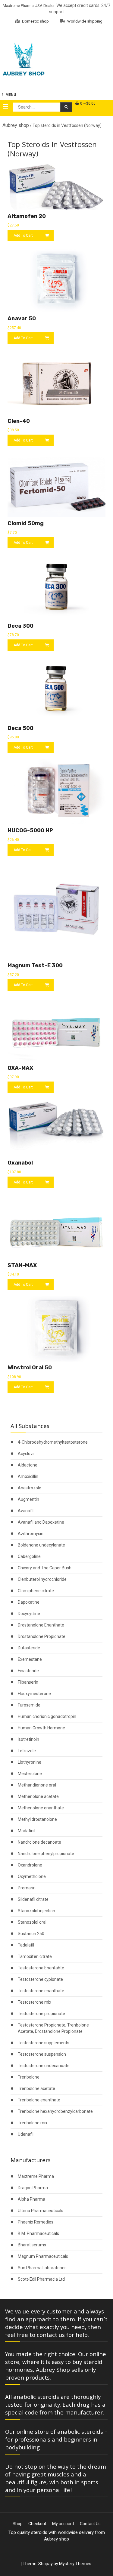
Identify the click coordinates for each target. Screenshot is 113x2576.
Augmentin (28, 1499)
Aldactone (28, 1465)
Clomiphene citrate (36, 1591)
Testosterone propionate (41, 2014)
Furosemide (29, 1705)
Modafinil (27, 1831)
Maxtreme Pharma (36, 2176)
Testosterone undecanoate (44, 2066)
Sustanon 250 (31, 1934)
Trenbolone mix (33, 2123)
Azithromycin (31, 1534)
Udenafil (26, 2134)
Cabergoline (29, 1556)
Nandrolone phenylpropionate (46, 1854)
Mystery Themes (75, 2564)
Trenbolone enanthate (39, 2100)
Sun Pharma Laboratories (42, 2268)
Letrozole (27, 1751)
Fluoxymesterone (34, 1694)
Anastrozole (30, 1488)
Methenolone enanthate (41, 1808)
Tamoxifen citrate (35, 1956)
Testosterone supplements (44, 2043)
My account (63, 2524)
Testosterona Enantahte (41, 1968)
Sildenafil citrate (33, 1899)
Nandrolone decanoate (39, 1842)
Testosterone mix (35, 2002)
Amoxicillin (28, 1476)
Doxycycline (29, 1614)
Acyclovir (26, 1454)
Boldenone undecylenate (41, 1545)
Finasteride (28, 1671)
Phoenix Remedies (36, 2222)
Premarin (27, 1888)
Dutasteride (29, 1648)
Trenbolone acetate (36, 2088)
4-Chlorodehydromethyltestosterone (53, 1442)
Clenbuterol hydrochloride (42, 1579)
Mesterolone (30, 1774)
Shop (18, 2524)
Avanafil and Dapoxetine (41, 1522)
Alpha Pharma (31, 2199)
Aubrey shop (16, 125)
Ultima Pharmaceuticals (41, 2211)
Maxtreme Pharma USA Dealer (29, 6)
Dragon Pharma (33, 2188)
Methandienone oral (37, 1785)
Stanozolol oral (32, 1922)
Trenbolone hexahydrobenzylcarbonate (55, 2111)
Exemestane (30, 1659)
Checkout (37, 2524)
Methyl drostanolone (37, 1819)
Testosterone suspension (42, 2054)
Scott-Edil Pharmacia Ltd (41, 2279)
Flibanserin (28, 1682)
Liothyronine (30, 1762)
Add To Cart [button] (23, 235)
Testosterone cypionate (40, 1979)
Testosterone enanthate (41, 1991)
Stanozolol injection (36, 1911)
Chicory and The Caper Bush (45, 1568)
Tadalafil (26, 1945)
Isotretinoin (28, 1739)
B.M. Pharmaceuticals (38, 2233)
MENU (11, 95)
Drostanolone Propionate (42, 1636)
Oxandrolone (30, 1865)
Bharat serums (32, 2245)
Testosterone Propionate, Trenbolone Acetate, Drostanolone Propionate (53, 2028)
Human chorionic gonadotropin (47, 1716)
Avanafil (26, 1511)
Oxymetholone (32, 1876)
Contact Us (90, 2524)
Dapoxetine (29, 1602)
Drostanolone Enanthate (41, 1625)
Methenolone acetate (38, 1796)
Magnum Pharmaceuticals (43, 2256)
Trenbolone (29, 2077)
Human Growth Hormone (41, 1728)
